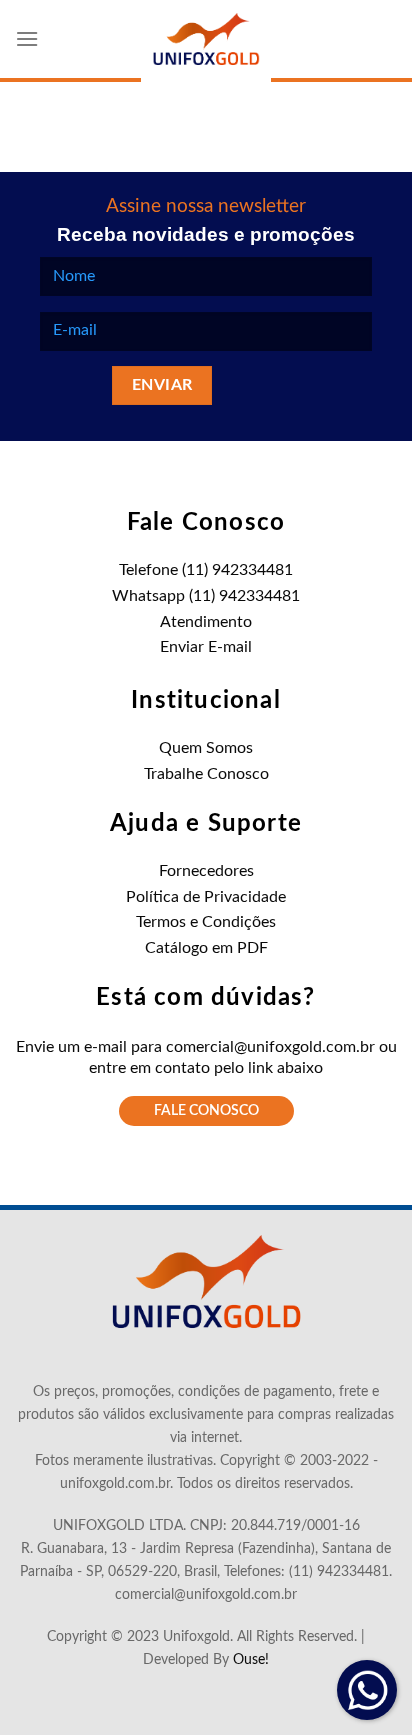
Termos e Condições (206, 922)
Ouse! (251, 1659)
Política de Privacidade (206, 897)
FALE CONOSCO (206, 1111)
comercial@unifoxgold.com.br (270, 1047)
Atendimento (206, 622)
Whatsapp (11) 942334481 (206, 596)
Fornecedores (206, 871)
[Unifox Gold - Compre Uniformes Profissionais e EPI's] (206, 41)
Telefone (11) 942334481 (206, 570)
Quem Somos (206, 748)
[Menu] (27, 38)
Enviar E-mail (206, 647)
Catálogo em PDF (206, 948)
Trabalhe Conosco (206, 774)
